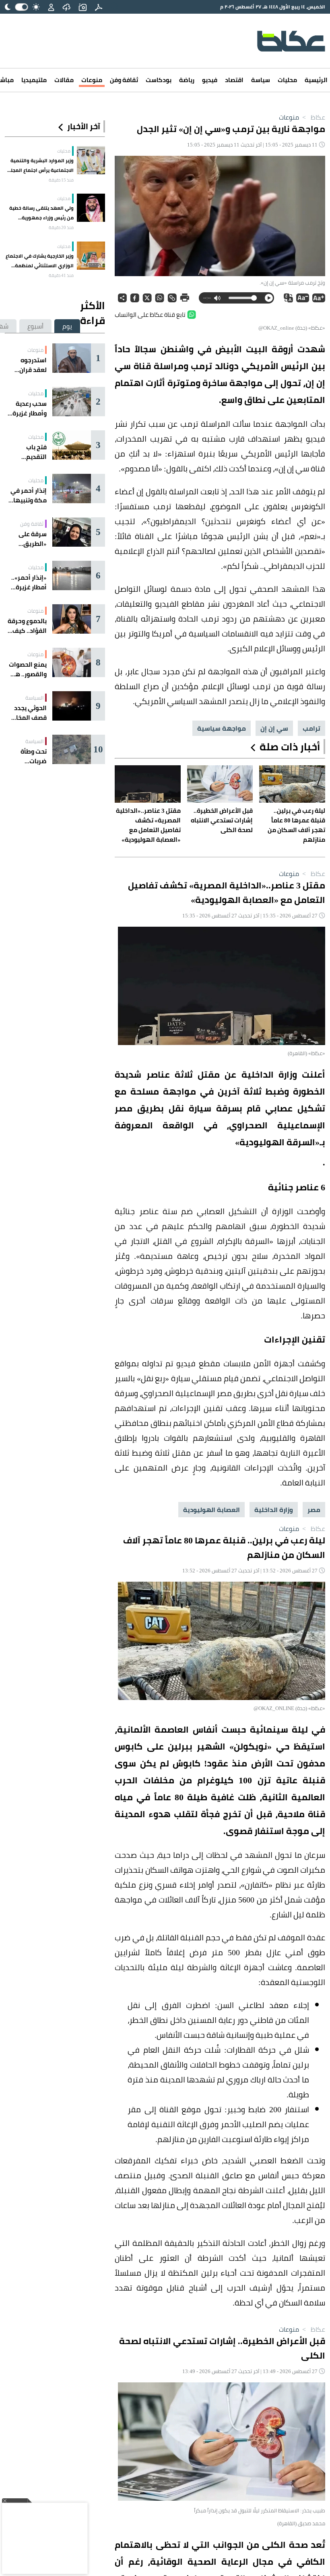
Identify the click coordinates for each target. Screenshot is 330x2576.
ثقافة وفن (124, 80)
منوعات (92, 80)
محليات (287, 80)
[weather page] (66, 7)
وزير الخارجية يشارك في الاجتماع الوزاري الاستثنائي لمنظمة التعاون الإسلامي (40, 261)
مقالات (64, 80)
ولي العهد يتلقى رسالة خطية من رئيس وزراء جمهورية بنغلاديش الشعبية (41, 213)
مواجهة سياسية (222, 728)
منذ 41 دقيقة (61, 275)
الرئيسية (316, 80)
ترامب (311, 728)
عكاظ (313, 117)
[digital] (99, 7)
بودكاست (159, 80)
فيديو (210, 80)
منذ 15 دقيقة (61, 180)
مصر (314, 1510)
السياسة (34, 698)
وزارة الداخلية (274, 1510)
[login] (51, 7)
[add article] (82, 7)
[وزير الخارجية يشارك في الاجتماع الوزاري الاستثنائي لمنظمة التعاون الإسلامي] (91, 256)
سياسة (261, 80)
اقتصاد (234, 80)
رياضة (187, 80)
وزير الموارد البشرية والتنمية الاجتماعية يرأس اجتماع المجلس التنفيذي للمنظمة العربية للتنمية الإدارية (39, 165)
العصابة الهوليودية (211, 1510)
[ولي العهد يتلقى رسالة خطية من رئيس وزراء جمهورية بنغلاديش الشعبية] (91, 208)
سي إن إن (274, 728)
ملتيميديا (34, 80)
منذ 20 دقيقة (61, 227)
